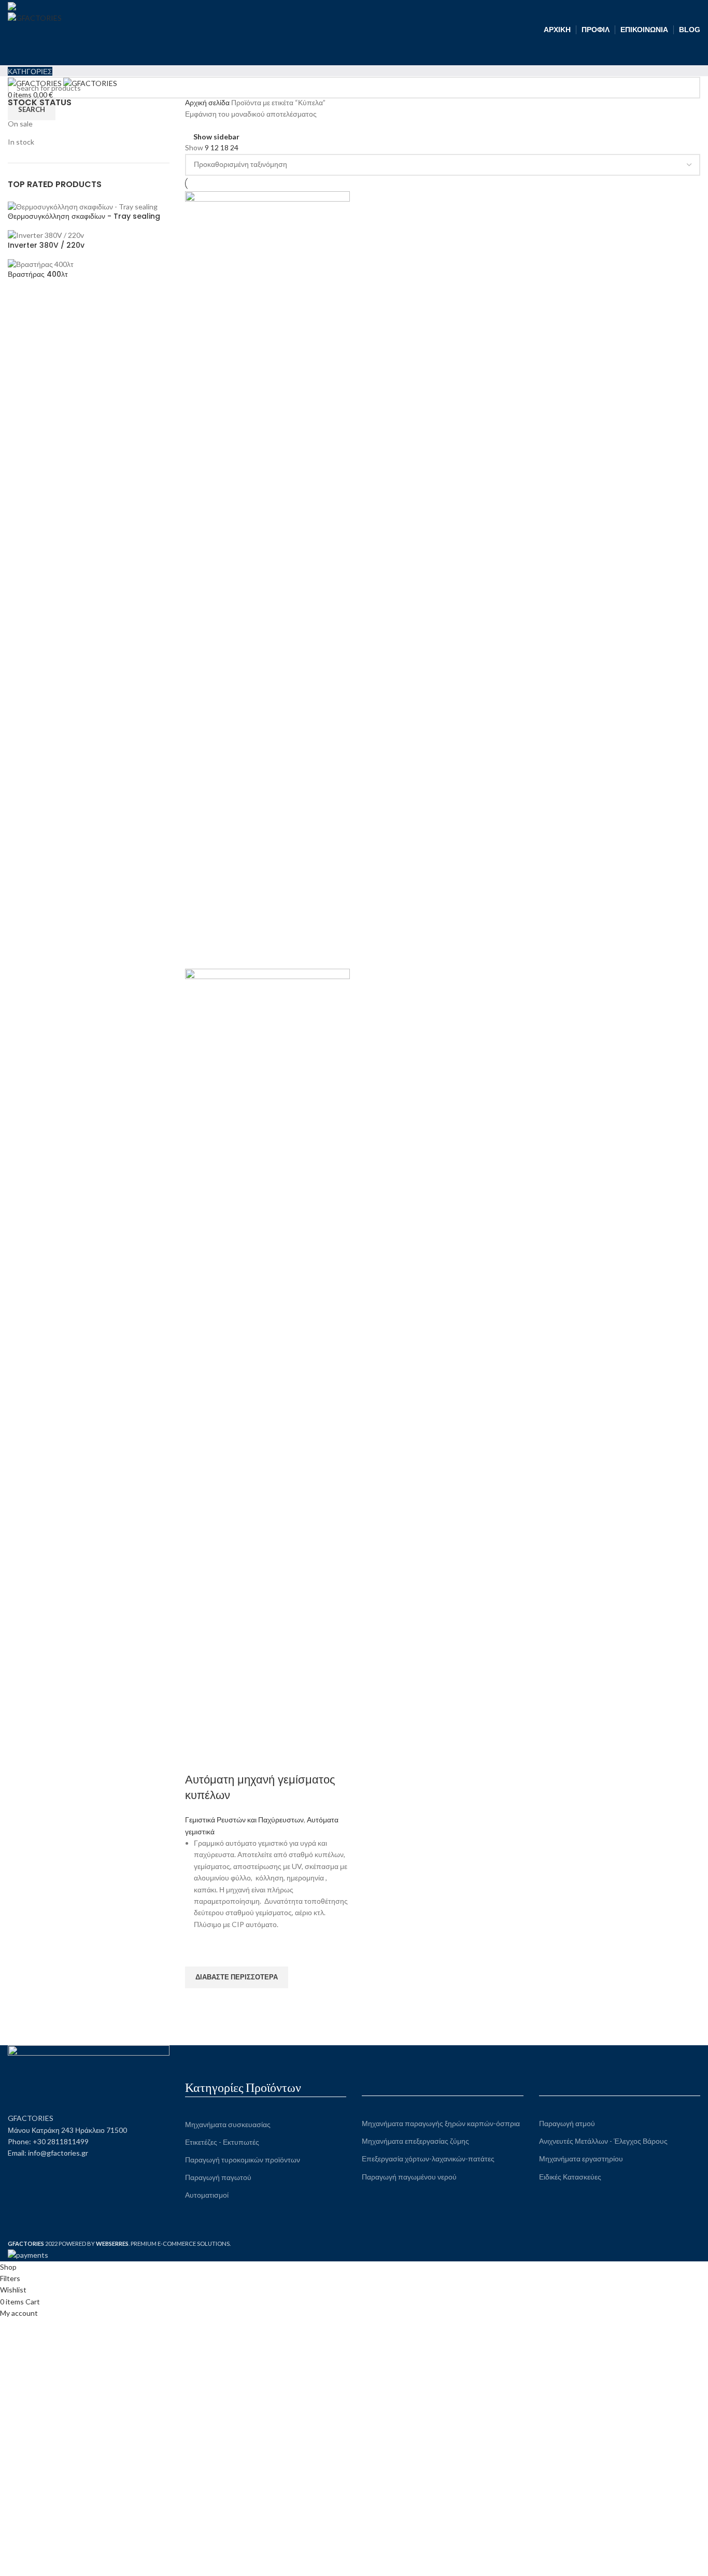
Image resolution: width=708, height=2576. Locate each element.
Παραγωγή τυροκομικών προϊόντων (243, 2160)
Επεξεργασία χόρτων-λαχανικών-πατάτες (428, 2159)
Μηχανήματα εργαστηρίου (581, 2159)
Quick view (198, 2001)
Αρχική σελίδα (208, 102)
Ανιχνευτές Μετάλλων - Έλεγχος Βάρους (603, 2141)
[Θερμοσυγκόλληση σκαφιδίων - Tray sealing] (83, 206)
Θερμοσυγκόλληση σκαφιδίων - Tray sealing (84, 216)
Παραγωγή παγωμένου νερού (409, 2177)
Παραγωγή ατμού (567, 2123)
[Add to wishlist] (198, 1954)
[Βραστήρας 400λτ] (41, 264)
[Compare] (198, 1759)
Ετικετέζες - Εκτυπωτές (222, 2142)
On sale (20, 124)
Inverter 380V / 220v (46, 245)
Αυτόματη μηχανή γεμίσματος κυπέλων (260, 1788)
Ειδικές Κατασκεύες (570, 2177)
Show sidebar (216, 137)
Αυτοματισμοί (207, 2195)
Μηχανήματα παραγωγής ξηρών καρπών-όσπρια (441, 2123)
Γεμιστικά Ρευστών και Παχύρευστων (244, 1820)
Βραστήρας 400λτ (38, 274)
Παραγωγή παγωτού (218, 2177)
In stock (21, 142)
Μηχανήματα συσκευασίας (228, 2124)
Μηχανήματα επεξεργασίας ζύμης (415, 2141)
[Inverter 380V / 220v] (46, 235)
